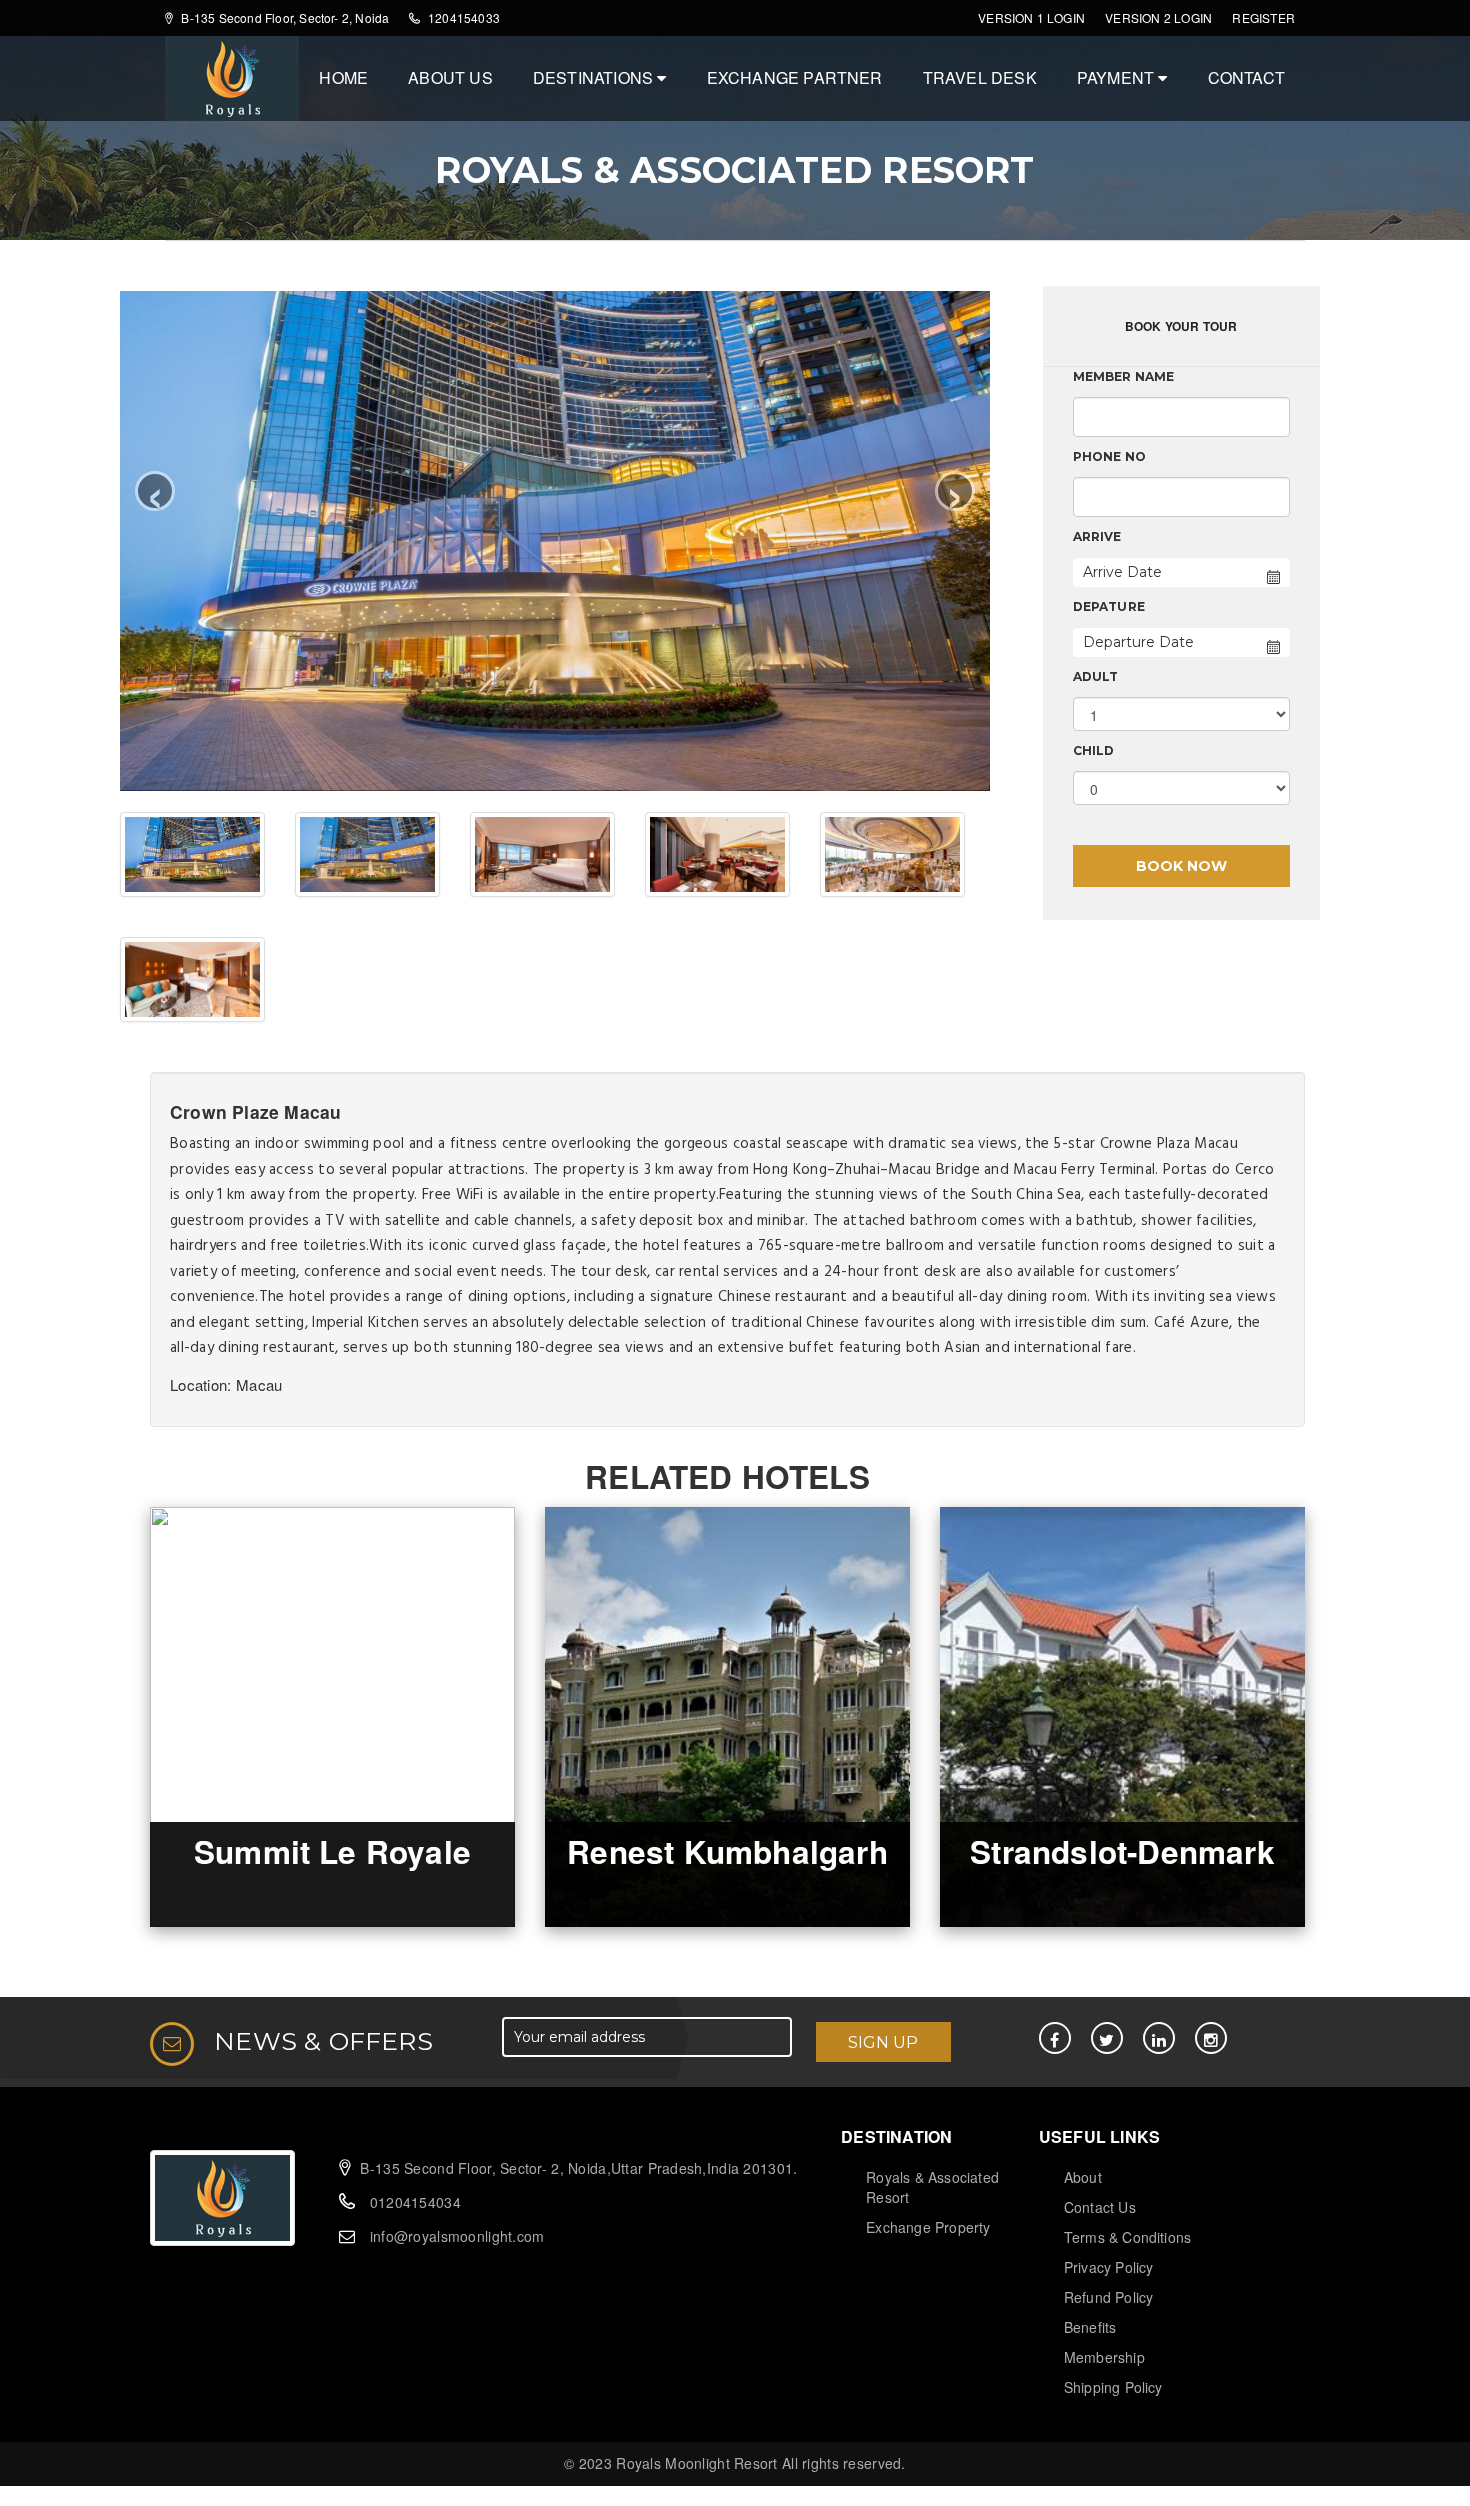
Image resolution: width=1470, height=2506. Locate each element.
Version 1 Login (1031, 17)
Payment (1118, 77)
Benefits (1090, 2327)
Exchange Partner (795, 77)
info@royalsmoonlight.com (457, 2236)
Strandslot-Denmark (1122, 1851)
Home (343, 77)
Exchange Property (928, 2227)
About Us (450, 77)
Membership (1104, 2357)
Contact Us (1100, 2207)
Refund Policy (1109, 2297)
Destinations (595, 77)
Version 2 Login (1158, 17)
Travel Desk (980, 77)
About (1083, 2177)
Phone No (1110, 456)
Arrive (1097, 536)
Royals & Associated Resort (932, 2187)
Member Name (1124, 376)
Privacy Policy (1109, 2267)
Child (1094, 750)
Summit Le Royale (332, 1851)
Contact (1246, 77)
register (1263, 17)
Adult (1096, 676)
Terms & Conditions (1128, 2237)
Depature (1109, 606)
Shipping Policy (1113, 2387)
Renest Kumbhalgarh (727, 1851)
